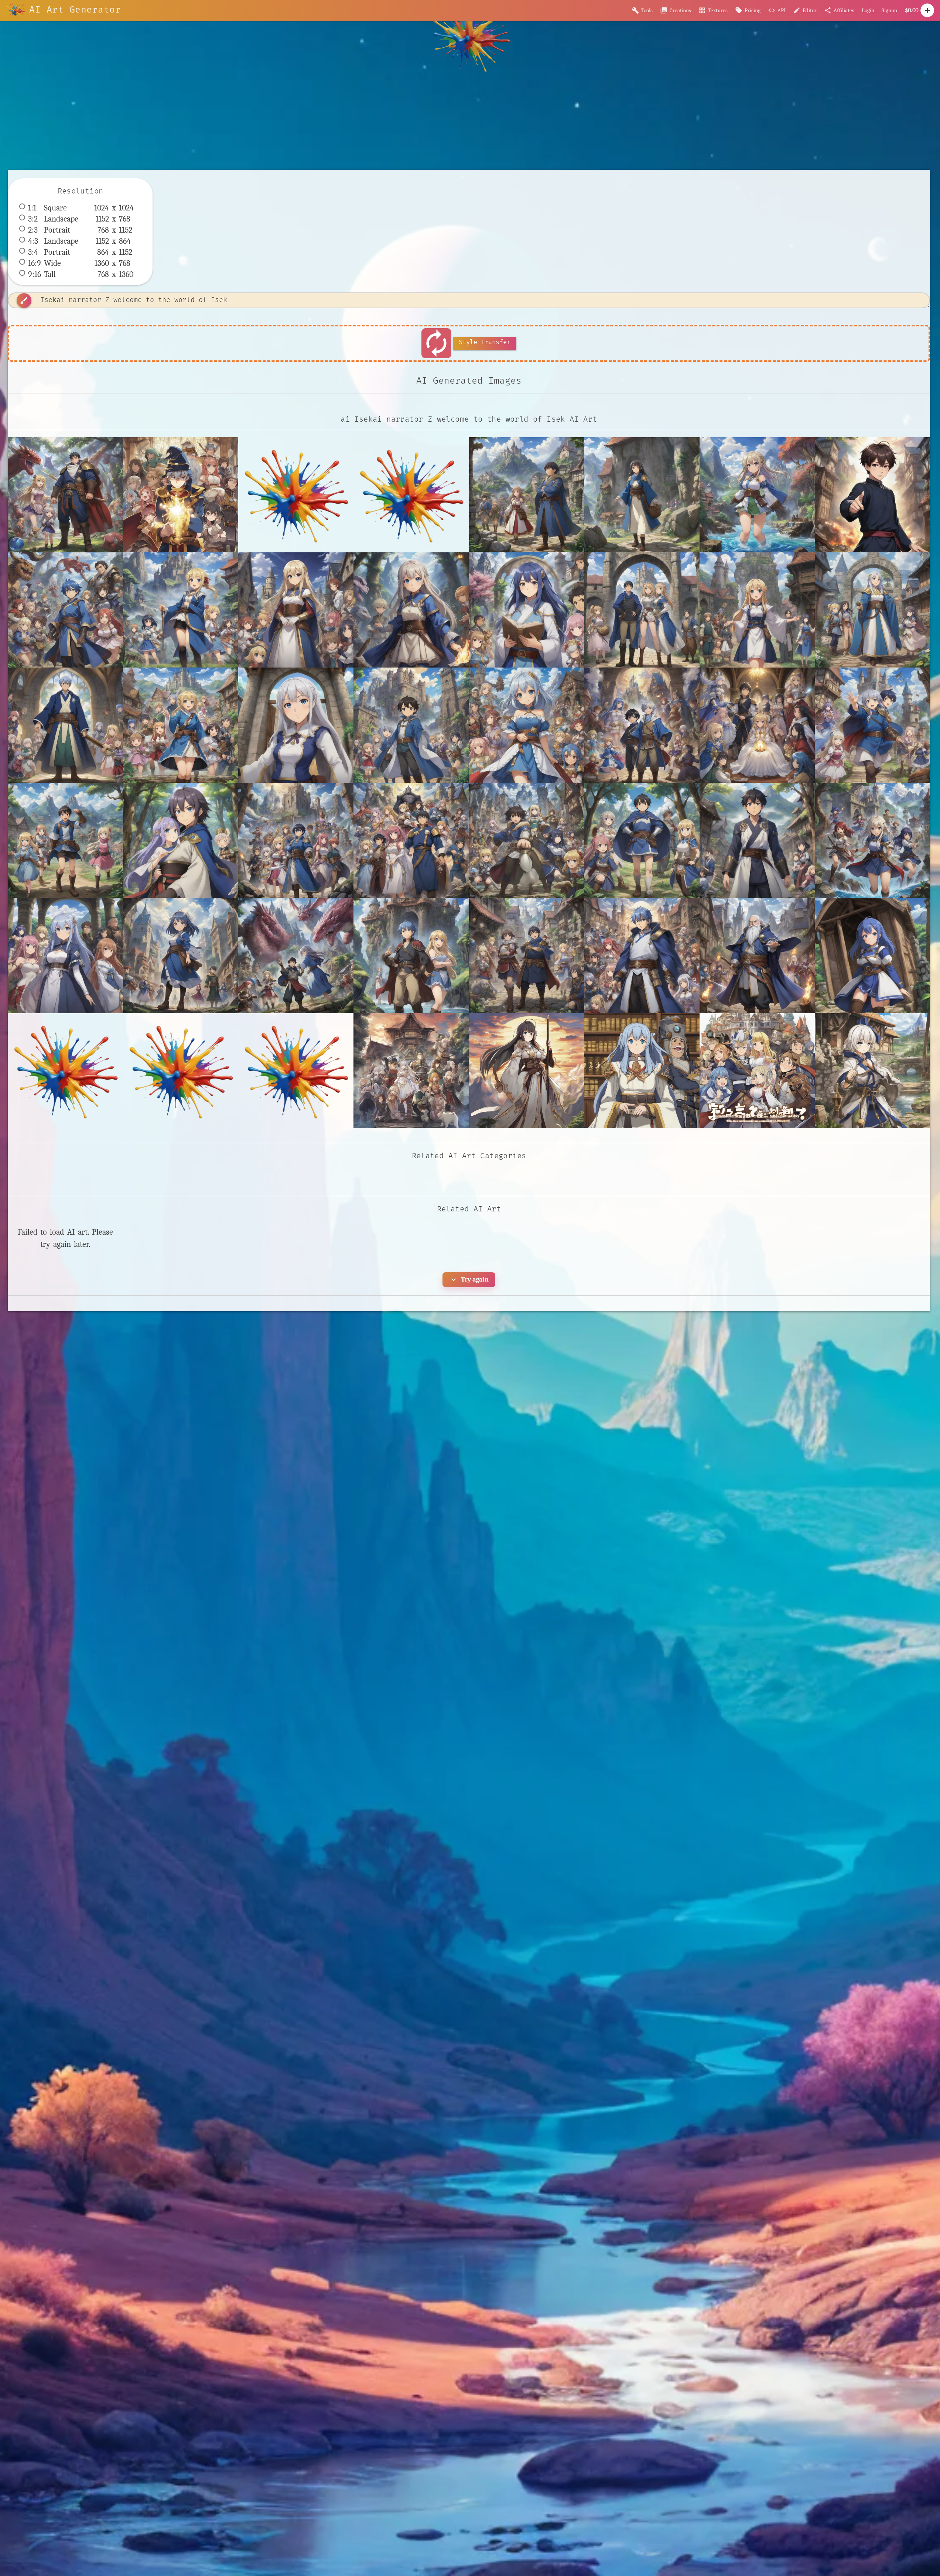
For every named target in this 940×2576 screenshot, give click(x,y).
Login (868, 10)
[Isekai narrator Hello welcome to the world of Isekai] (296, 725)
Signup (889, 10)
